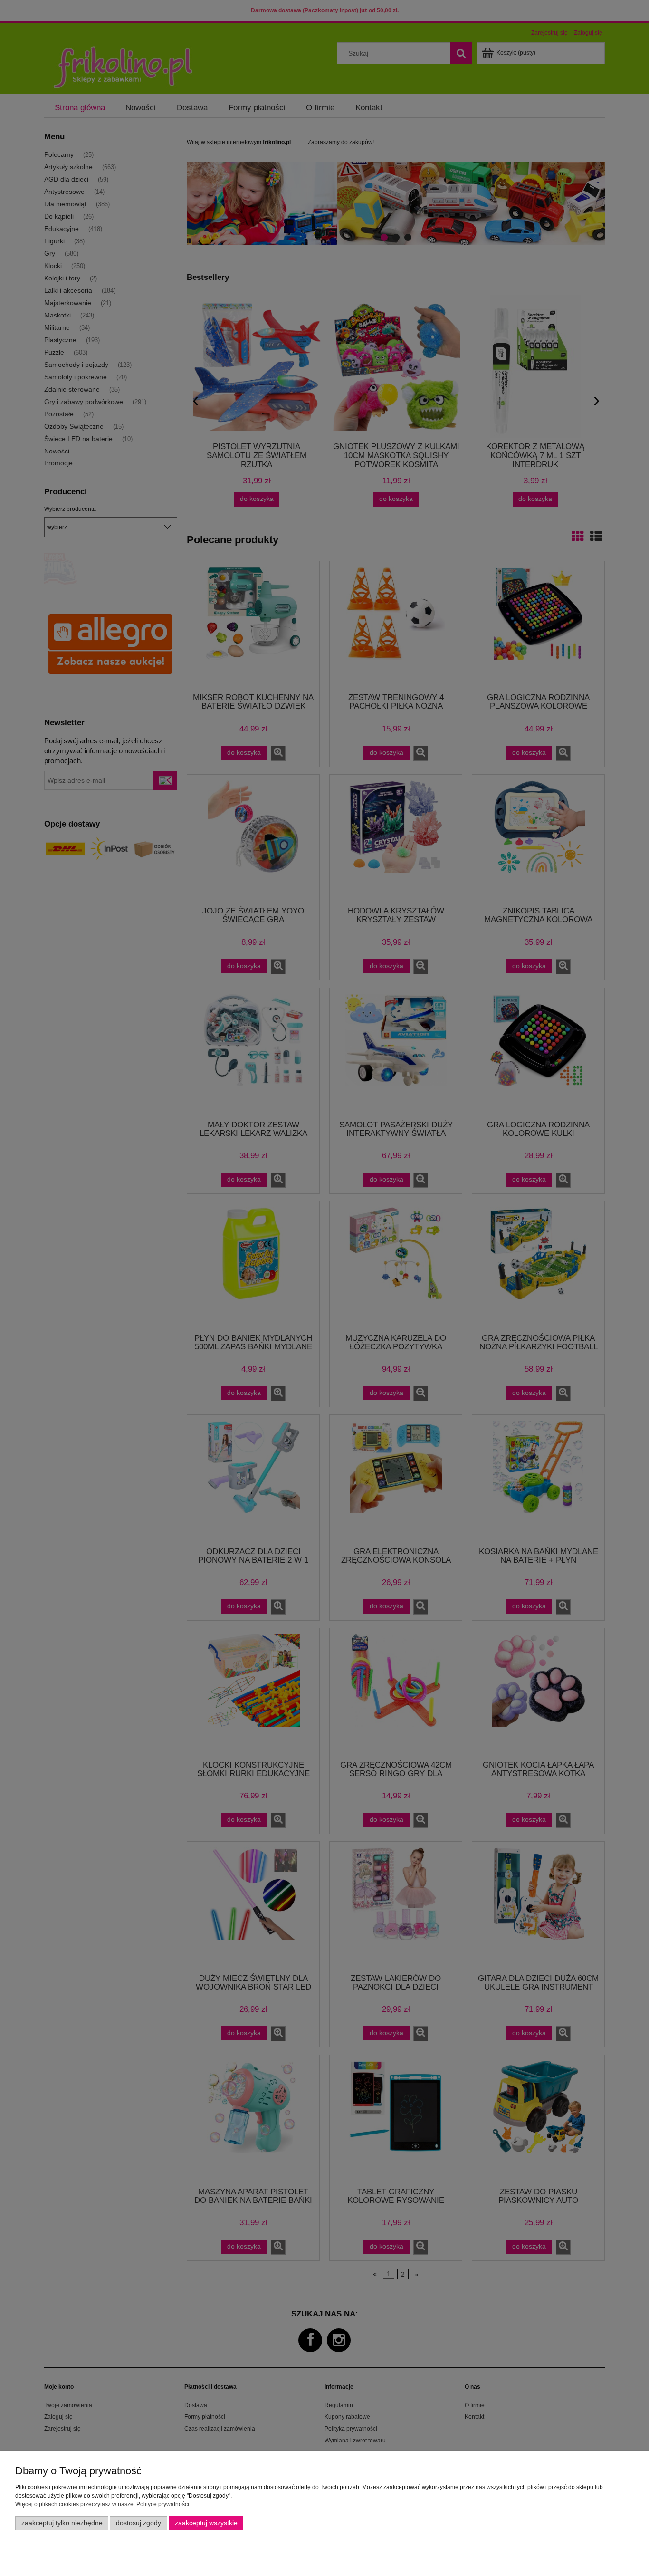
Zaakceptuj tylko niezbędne (62, 2523)
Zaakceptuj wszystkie (206, 2523)
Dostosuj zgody (138, 2523)
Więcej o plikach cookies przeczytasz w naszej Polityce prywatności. (103, 2504)
